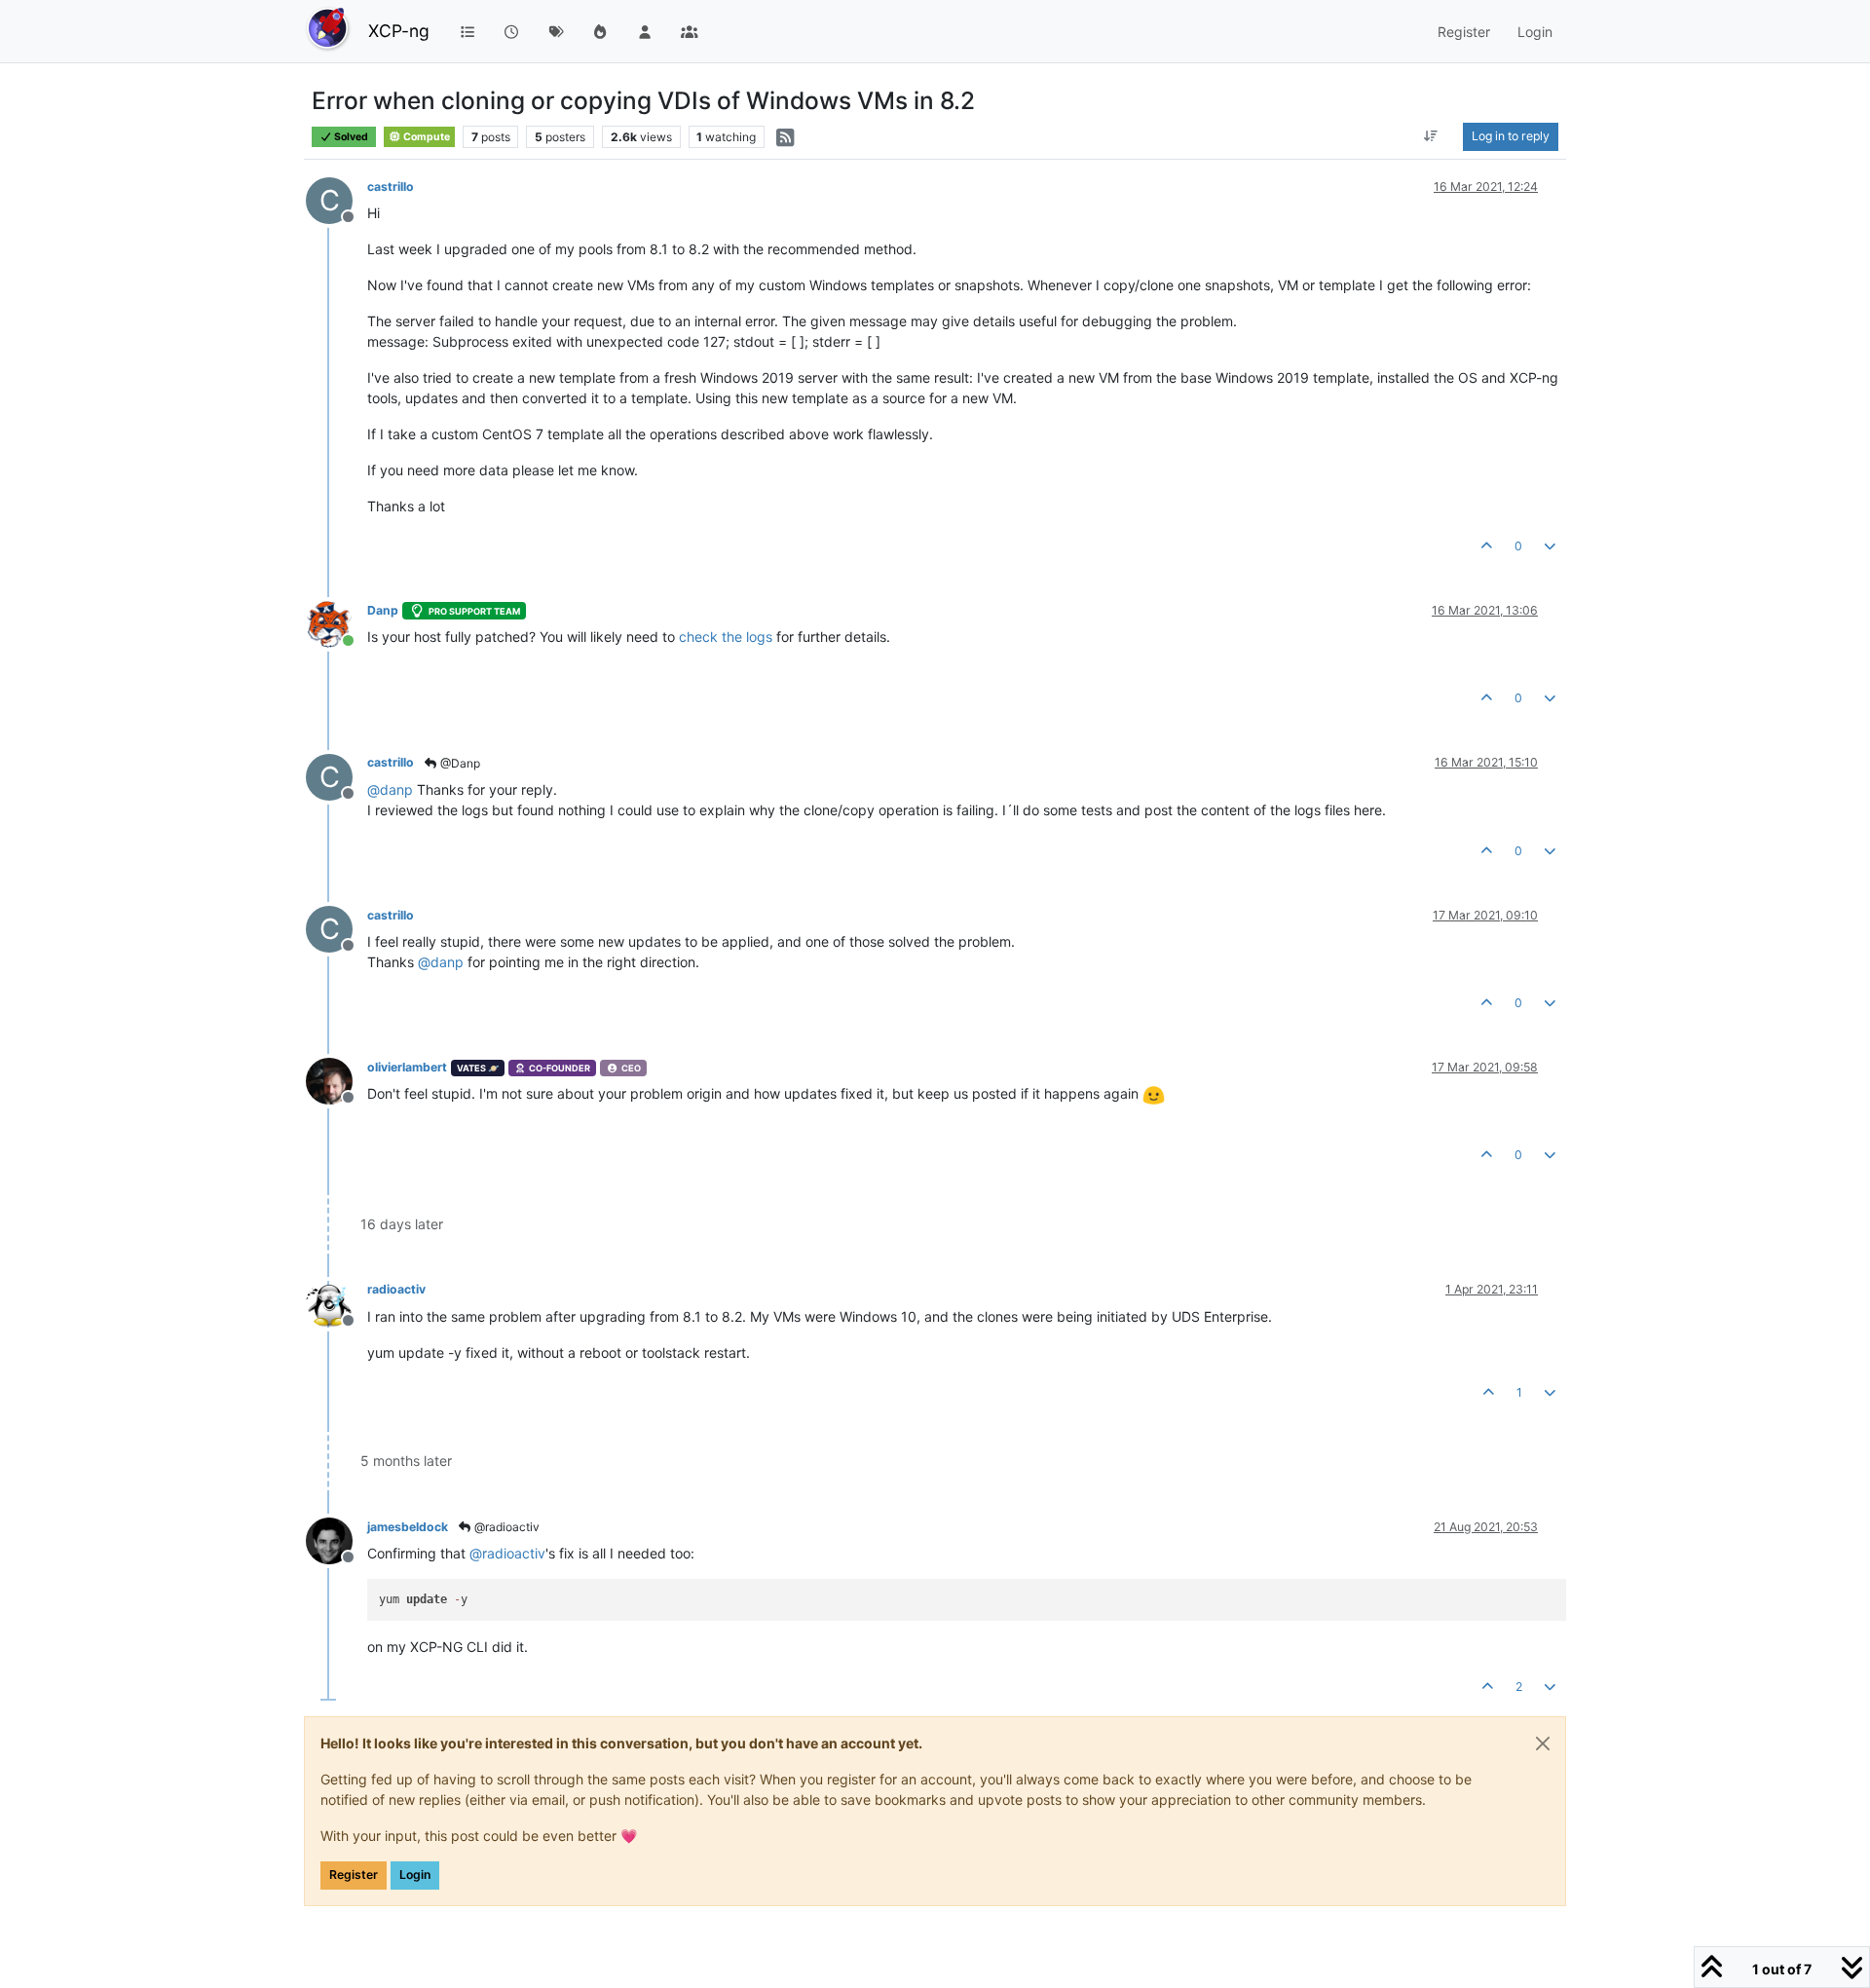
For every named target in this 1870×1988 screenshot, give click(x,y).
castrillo (391, 187)
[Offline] (337, 1080)
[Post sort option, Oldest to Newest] (1431, 136)
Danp (383, 610)
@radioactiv (505, 1527)
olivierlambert (407, 1067)
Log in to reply (1511, 136)
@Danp (459, 763)
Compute (426, 137)
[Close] (1543, 1744)
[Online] (337, 623)
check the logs (726, 637)
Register (354, 1875)
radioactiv (396, 1289)
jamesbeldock (408, 1527)
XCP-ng (399, 31)
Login (415, 1875)
